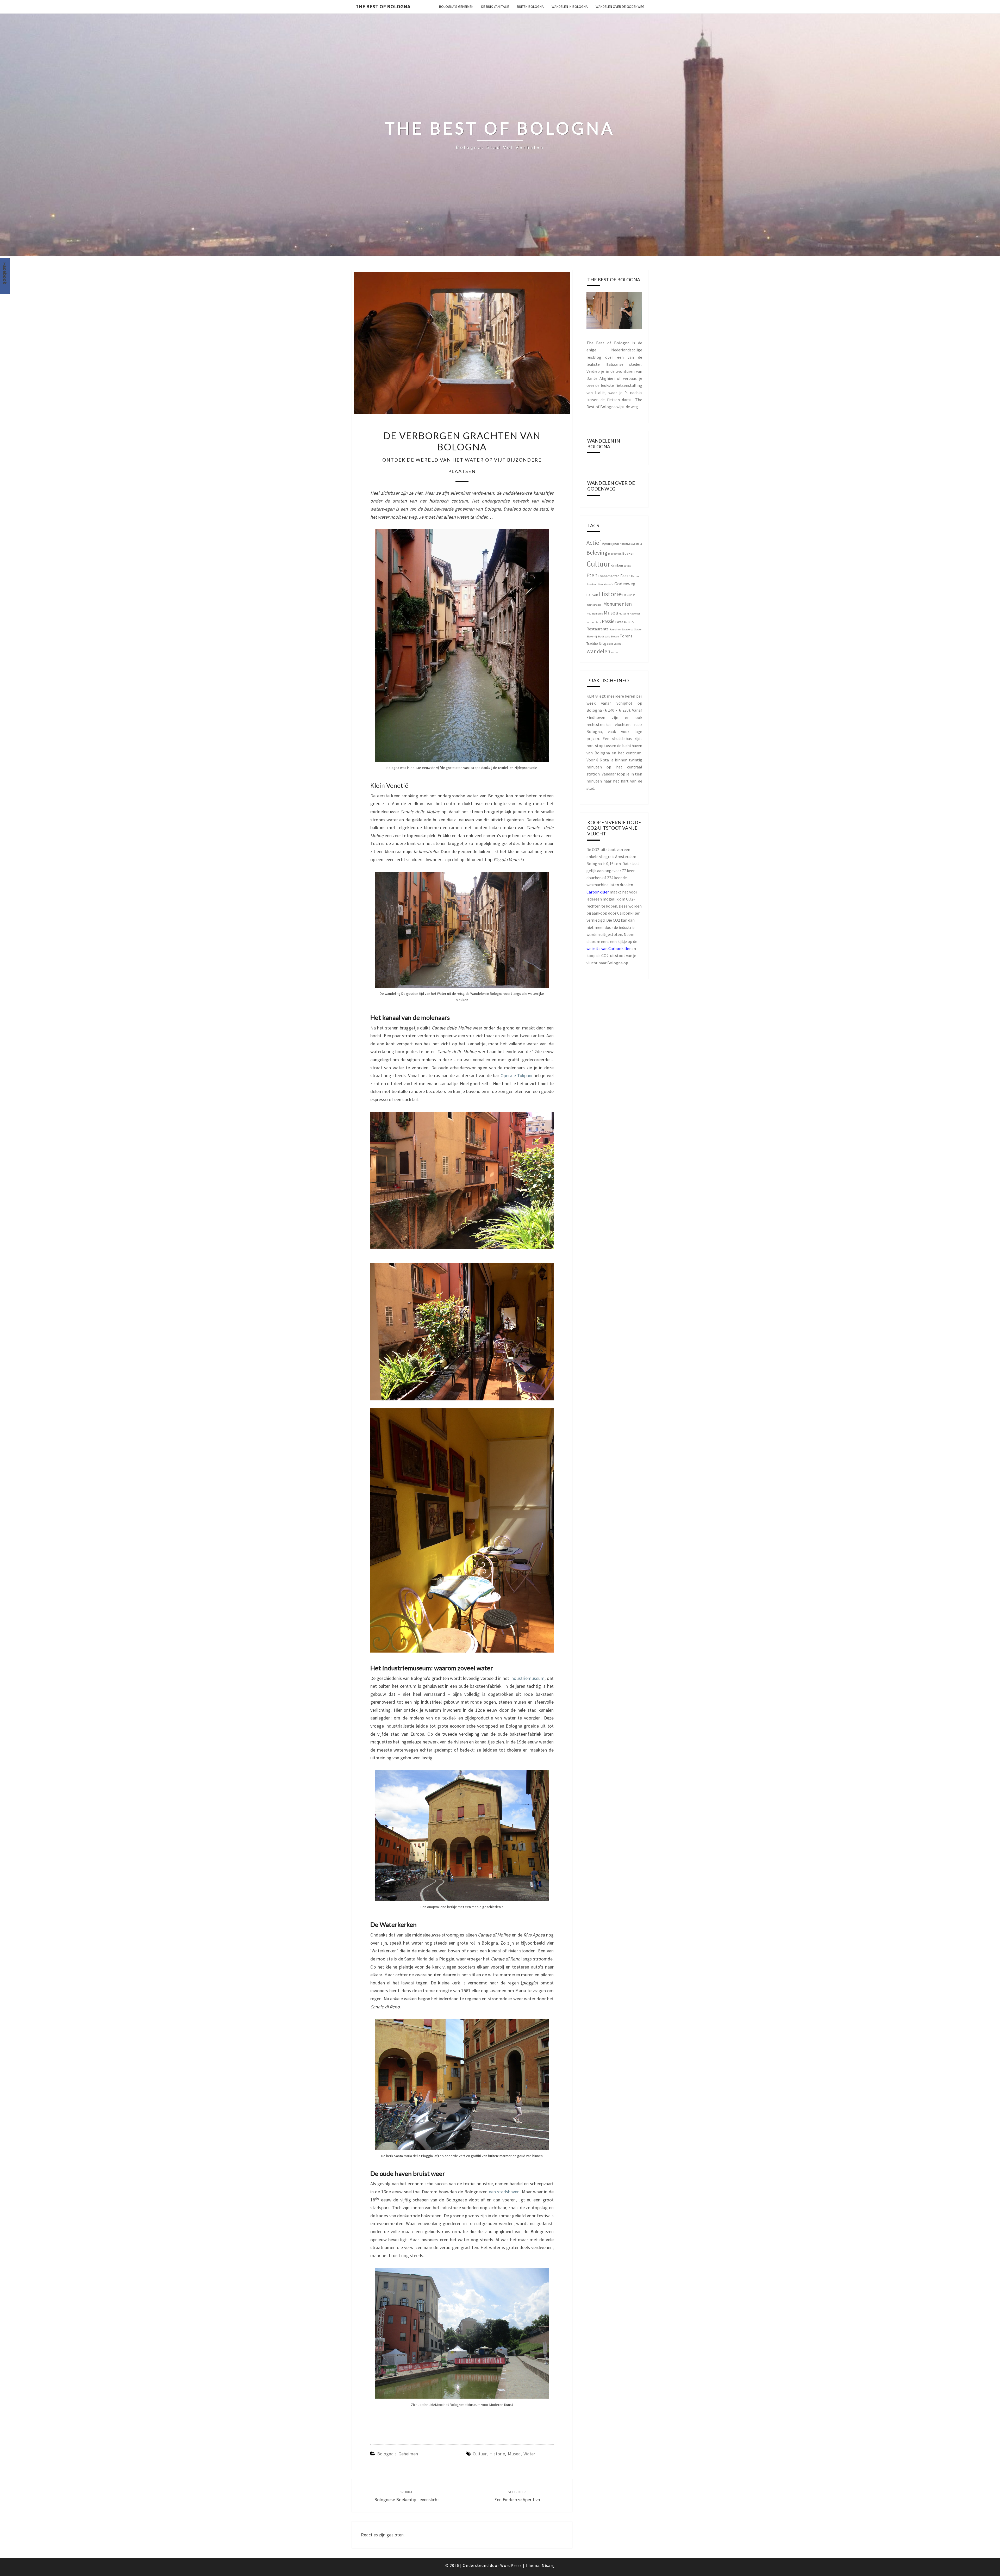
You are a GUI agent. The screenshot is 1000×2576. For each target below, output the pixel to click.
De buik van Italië (495, 7)
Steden (615, 637)
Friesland (592, 584)
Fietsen (635, 576)
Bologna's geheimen (398, 2454)
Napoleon (635, 614)
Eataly (627, 566)
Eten (592, 575)
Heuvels (592, 595)
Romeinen (615, 629)
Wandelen (598, 651)
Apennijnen (611, 543)
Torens (626, 636)
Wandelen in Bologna (570, 7)
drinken (617, 565)
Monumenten (617, 604)
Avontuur (637, 544)
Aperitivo (625, 544)
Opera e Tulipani (516, 1075)
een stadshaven (504, 2192)
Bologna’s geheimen (456, 7)
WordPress (511, 2565)
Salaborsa (628, 629)
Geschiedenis (606, 584)
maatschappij (594, 605)
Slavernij (592, 637)
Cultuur (480, 2454)
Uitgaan (606, 643)
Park (598, 622)
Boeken (628, 553)
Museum (624, 614)
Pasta (619, 622)
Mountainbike (595, 614)
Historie (497, 2454)
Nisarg (548, 2565)
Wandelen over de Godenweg (620, 7)
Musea (514, 2454)
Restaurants (598, 629)
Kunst (631, 595)
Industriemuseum (527, 1678)
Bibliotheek (615, 554)
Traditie (592, 643)
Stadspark (604, 637)
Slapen (638, 629)
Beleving (597, 553)
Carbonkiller (598, 892)
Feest (625, 576)
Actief (594, 543)
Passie (608, 621)
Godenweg (625, 584)
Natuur (591, 622)
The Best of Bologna (383, 6)
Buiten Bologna (530, 7)
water (529, 2454)
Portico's (629, 622)
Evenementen (609, 576)
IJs (624, 595)
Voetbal (618, 644)
